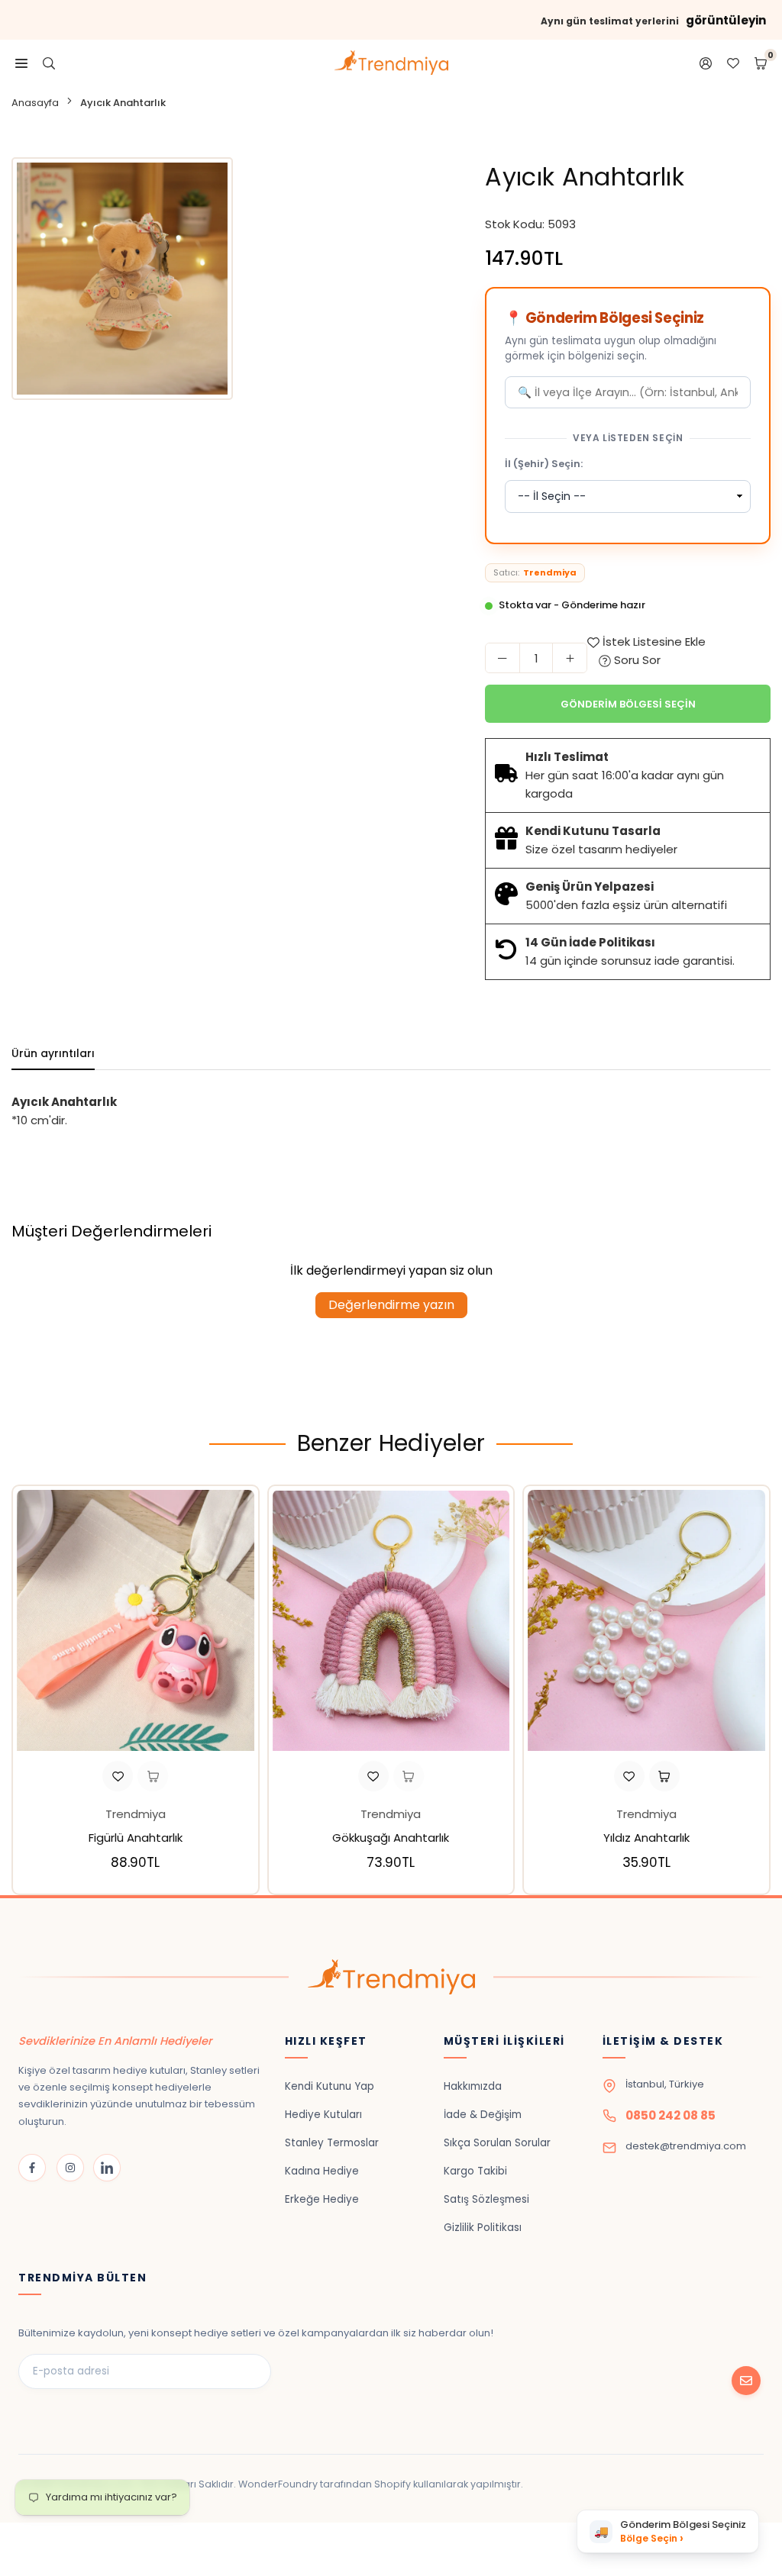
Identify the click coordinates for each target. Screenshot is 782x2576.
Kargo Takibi (475, 2171)
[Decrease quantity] (502, 658)
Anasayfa (35, 103)
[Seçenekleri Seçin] (664, 1776)
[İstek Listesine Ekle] (118, 1776)
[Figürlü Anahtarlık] (136, 1620)
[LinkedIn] (107, 2168)
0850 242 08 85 (671, 2115)
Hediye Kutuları (323, 2115)
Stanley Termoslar (332, 2143)
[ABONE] (746, 2381)
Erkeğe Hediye (322, 2199)
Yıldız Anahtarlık (646, 1838)
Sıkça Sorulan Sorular (497, 2143)
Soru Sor (636, 660)
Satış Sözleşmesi (486, 2199)
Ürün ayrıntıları (53, 1053)
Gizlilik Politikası (483, 2228)
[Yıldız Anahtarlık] (646, 1620)
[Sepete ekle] (153, 1776)
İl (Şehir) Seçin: (544, 464)
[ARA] (49, 63)
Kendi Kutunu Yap (330, 2086)
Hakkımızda (473, 2086)
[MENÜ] (21, 63)
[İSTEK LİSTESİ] (733, 63)
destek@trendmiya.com (686, 2146)
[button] (764, 1693)
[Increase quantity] (570, 658)
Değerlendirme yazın (391, 1305)
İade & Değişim (483, 2115)
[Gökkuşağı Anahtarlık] (391, 1620)
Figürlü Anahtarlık (136, 1838)
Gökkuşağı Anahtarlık (391, 1838)
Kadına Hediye (322, 2171)
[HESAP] (706, 63)
